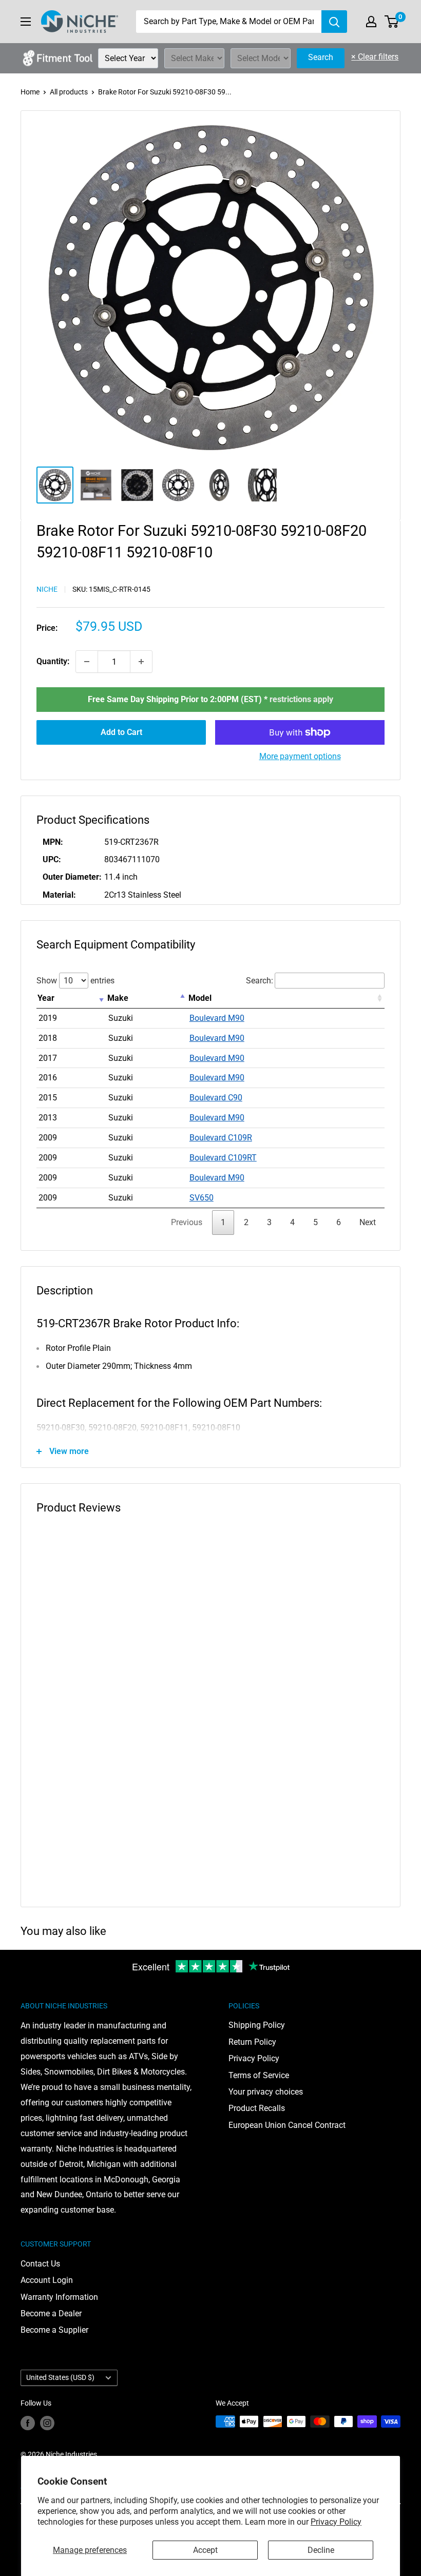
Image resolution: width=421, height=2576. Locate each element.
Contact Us (40, 2264)
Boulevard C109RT (223, 1158)
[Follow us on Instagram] (47, 2423)
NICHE (47, 589)
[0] (392, 22)
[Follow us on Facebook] (28, 2423)
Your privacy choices (266, 2092)
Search (321, 57)
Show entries (75, 981)
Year (46, 998)
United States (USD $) (60, 2377)
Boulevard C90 (216, 1098)
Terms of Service (259, 2075)
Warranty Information (59, 2297)
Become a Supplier (54, 2330)
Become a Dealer (51, 2313)
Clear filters (375, 57)
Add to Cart (121, 732)
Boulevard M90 (217, 1018)
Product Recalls (257, 2108)
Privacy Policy (336, 2522)
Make (118, 998)
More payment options (300, 756)
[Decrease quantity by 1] (87, 662)
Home (30, 92)
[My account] (371, 22)
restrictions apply (301, 699)
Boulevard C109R (221, 1138)
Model (200, 998)
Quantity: (53, 661)
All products (69, 92)
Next (368, 1222)
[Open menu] (26, 22)
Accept (205, 2550)
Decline (321, 2550)
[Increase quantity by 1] (141, 662)
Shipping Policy (257, 2025)
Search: (260, 981)
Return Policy (252, 2042)
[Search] (334, 22)
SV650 (202, 1198)
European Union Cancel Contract (287, 2125)
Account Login (47, 2280)
